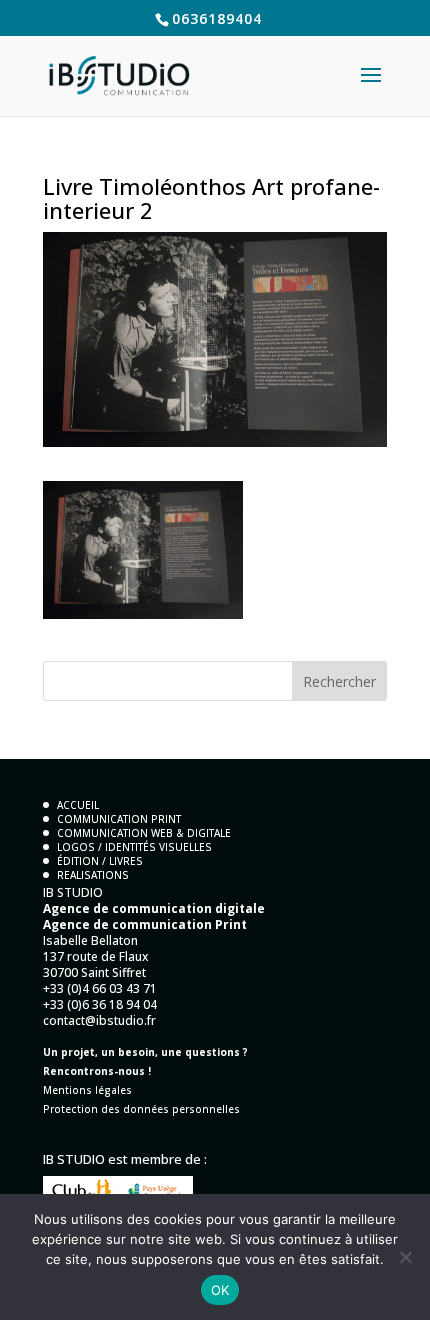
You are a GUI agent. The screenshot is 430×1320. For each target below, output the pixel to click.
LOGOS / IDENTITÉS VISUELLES (134, 847)
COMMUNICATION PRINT (119, 819)
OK (220, 1290)
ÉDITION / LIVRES (100, 861)
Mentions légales (87, 1090)
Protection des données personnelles (141, 1109)
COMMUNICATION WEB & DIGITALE (144, 833)
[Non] (405, 1257)
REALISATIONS (93, 875)
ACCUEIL (78, 805)
